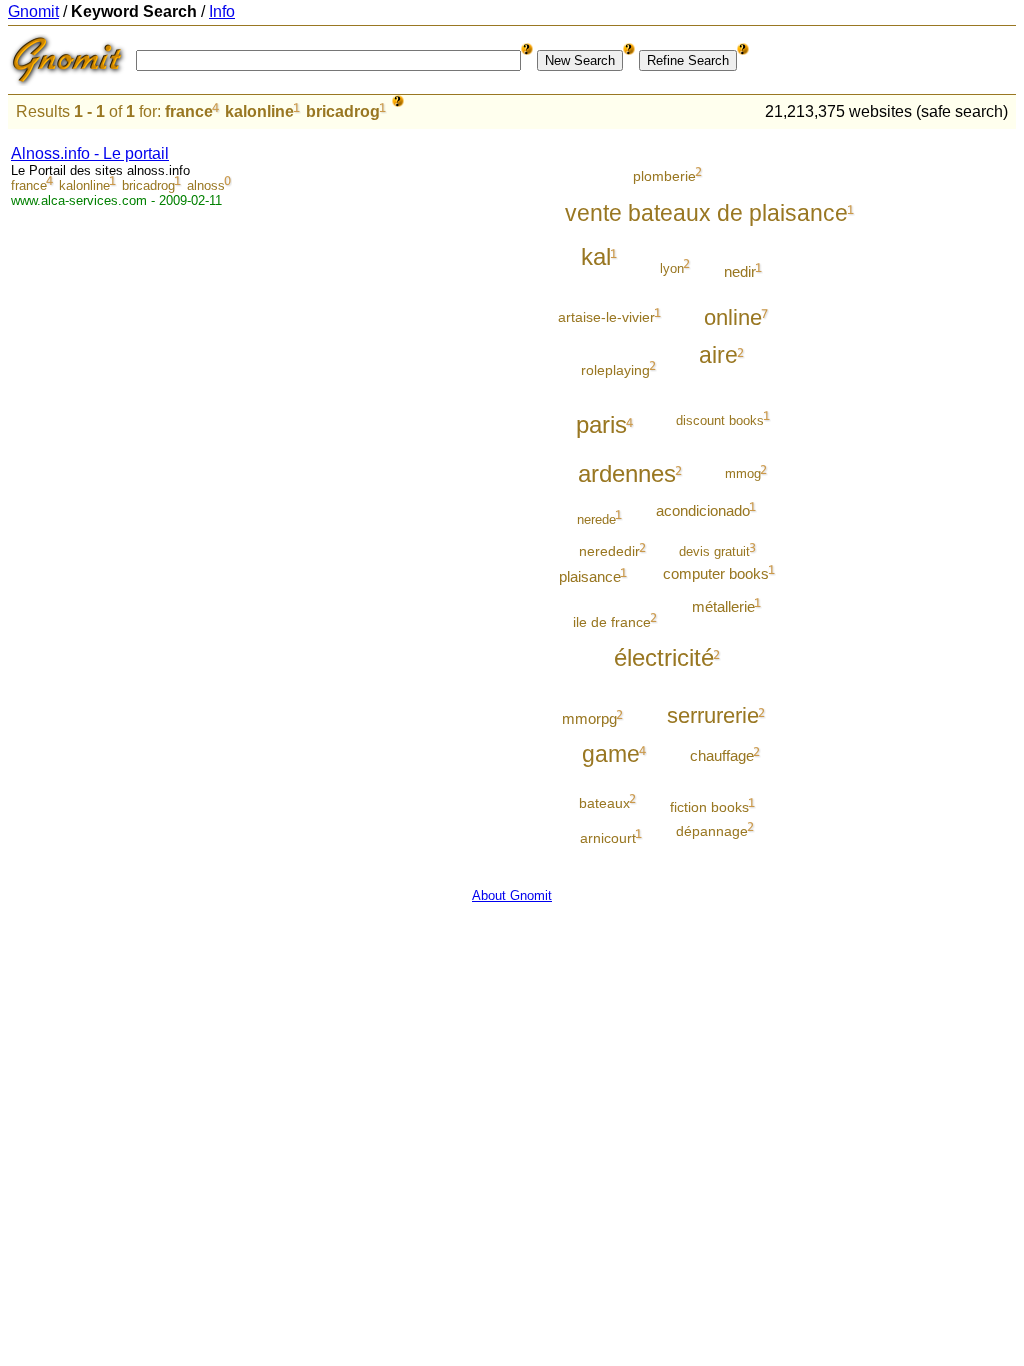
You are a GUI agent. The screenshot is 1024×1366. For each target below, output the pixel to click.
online (733, 317)
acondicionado (703, 510)
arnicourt (608, 838)
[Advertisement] (933, 432)
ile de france (612, 622)
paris (601, 424)
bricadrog (343, 111)
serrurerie (713, 715)
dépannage (712, 831)
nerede (596, 519)
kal (596, 256)
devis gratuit (714, 551)
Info (222, 11)
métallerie (723, 606)
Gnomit (33, 11)
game (611, 754)
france (189, 111)
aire (718, 355)
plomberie (664, 176)
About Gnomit (512, 895)
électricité (664, 657)
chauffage (722, 755)
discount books (720, 420)
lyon (672, 268)
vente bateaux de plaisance (706, 213)
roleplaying (615, 370)
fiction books (709, 807)
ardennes (627, 473)
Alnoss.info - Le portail (90, 153)
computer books (716, 573)
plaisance (590, 576)
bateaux (604, 803)
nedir (740, 271)
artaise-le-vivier (606, 317)
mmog (743, 473)
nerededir (609, 551)
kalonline (259, 111)
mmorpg (589, 718)
